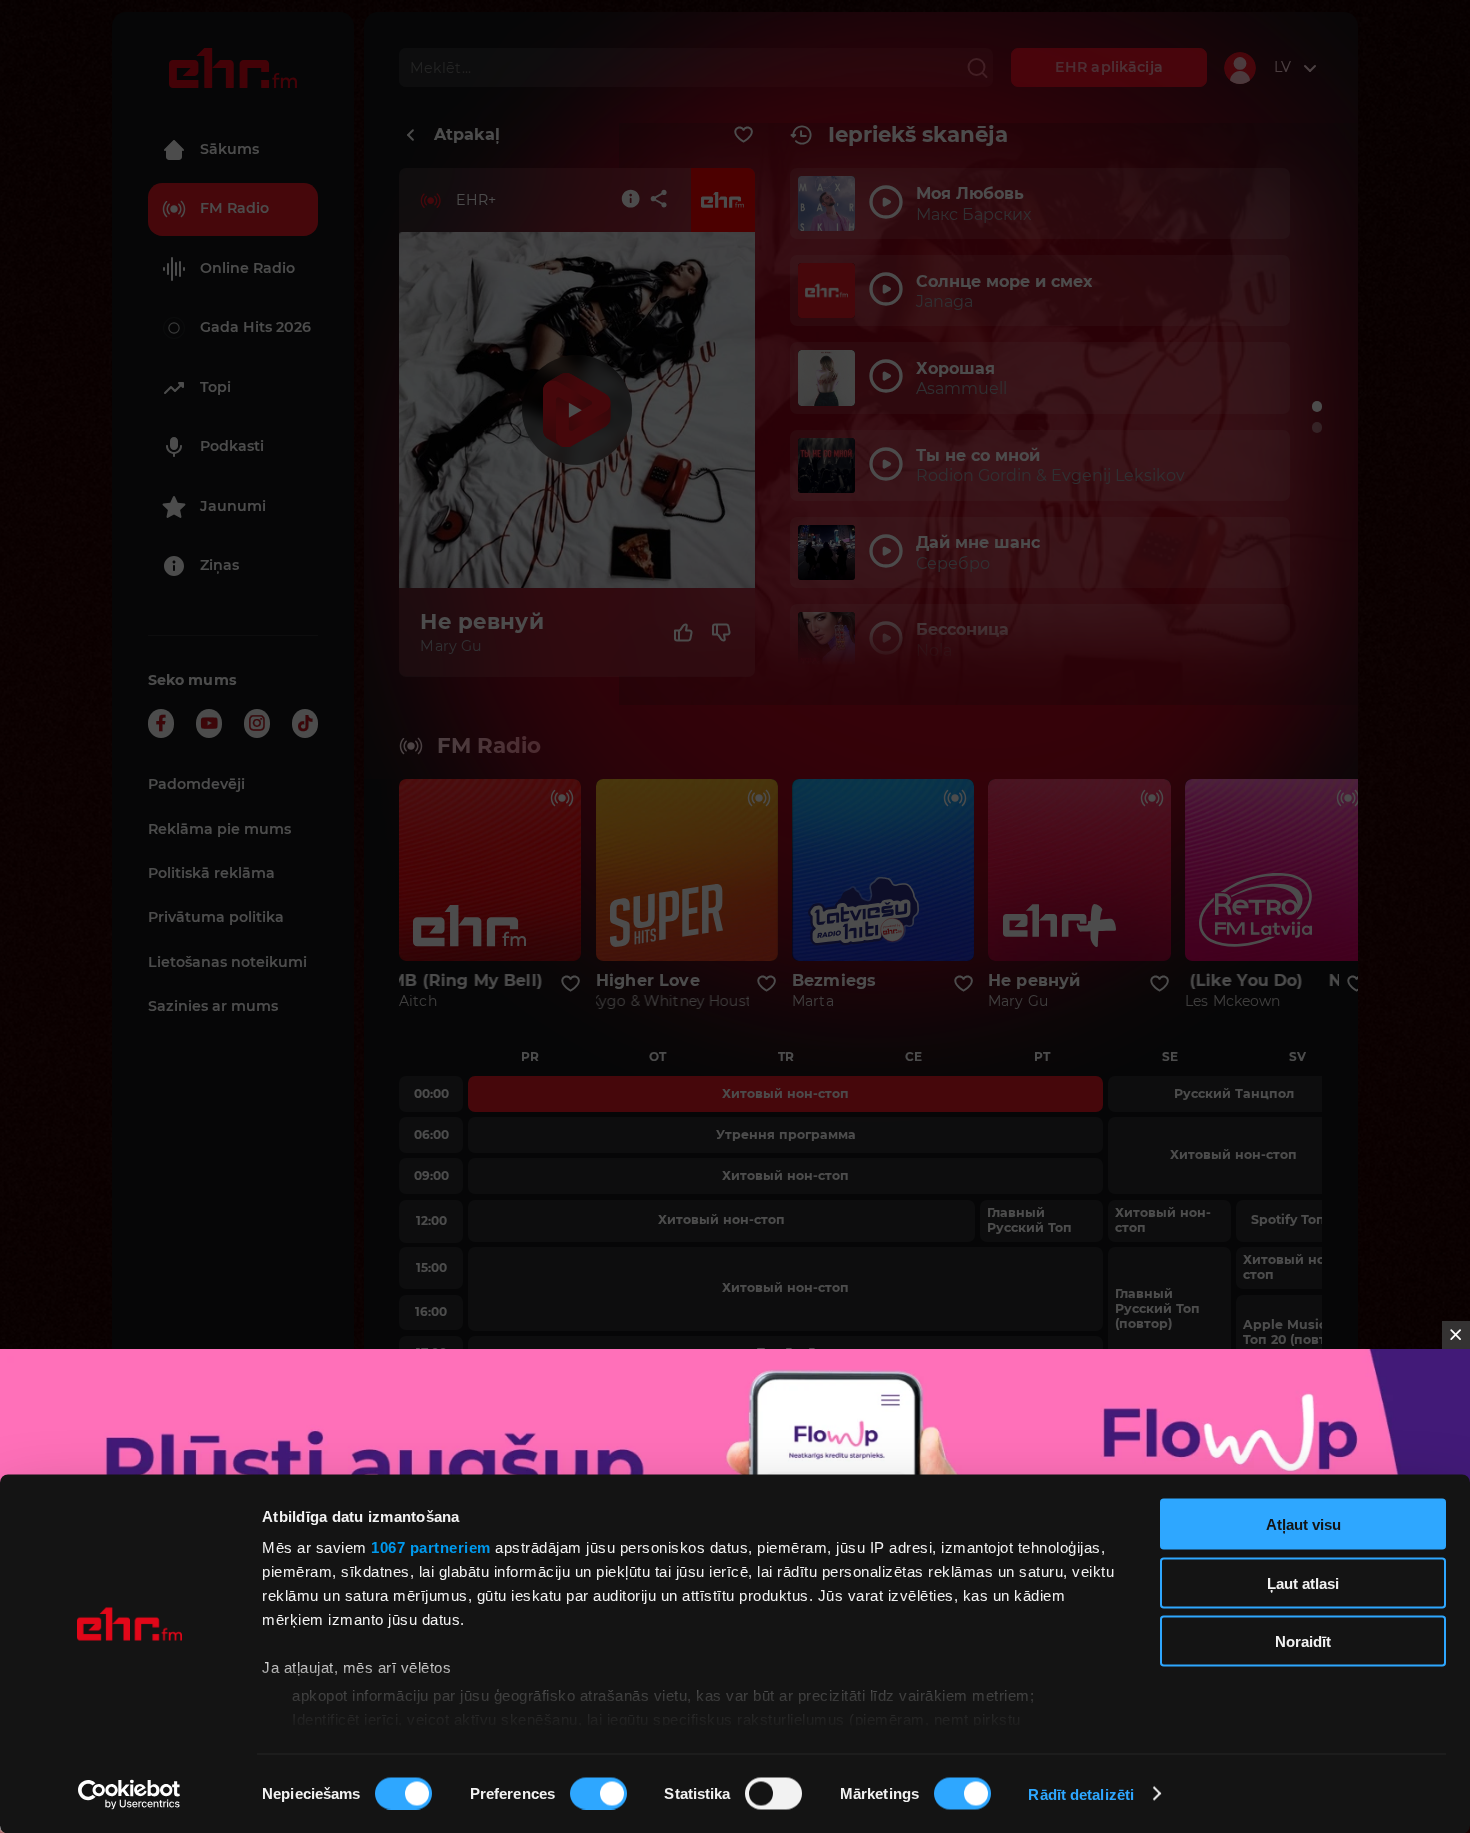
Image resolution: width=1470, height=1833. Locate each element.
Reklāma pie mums (219, 829)
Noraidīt (1303, 1641)
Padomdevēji (196, 784)
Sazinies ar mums (213, 1006)
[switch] (598, 1793)
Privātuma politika (216, 917)
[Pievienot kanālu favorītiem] (743, 135)
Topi (215, 387)
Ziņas (219, 565)
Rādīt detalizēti (1081, 1793)
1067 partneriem (431, 1547)
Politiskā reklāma (211, 873)
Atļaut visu (1303, 1524)
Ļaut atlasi (1303, 1582)
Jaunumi (233, 506)
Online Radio (247, 268)
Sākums (229, 149)
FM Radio (234, 208)
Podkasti (232, 446)
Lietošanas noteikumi (227, 962)
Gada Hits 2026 (255, 327)
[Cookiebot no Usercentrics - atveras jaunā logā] (129, 1794)
